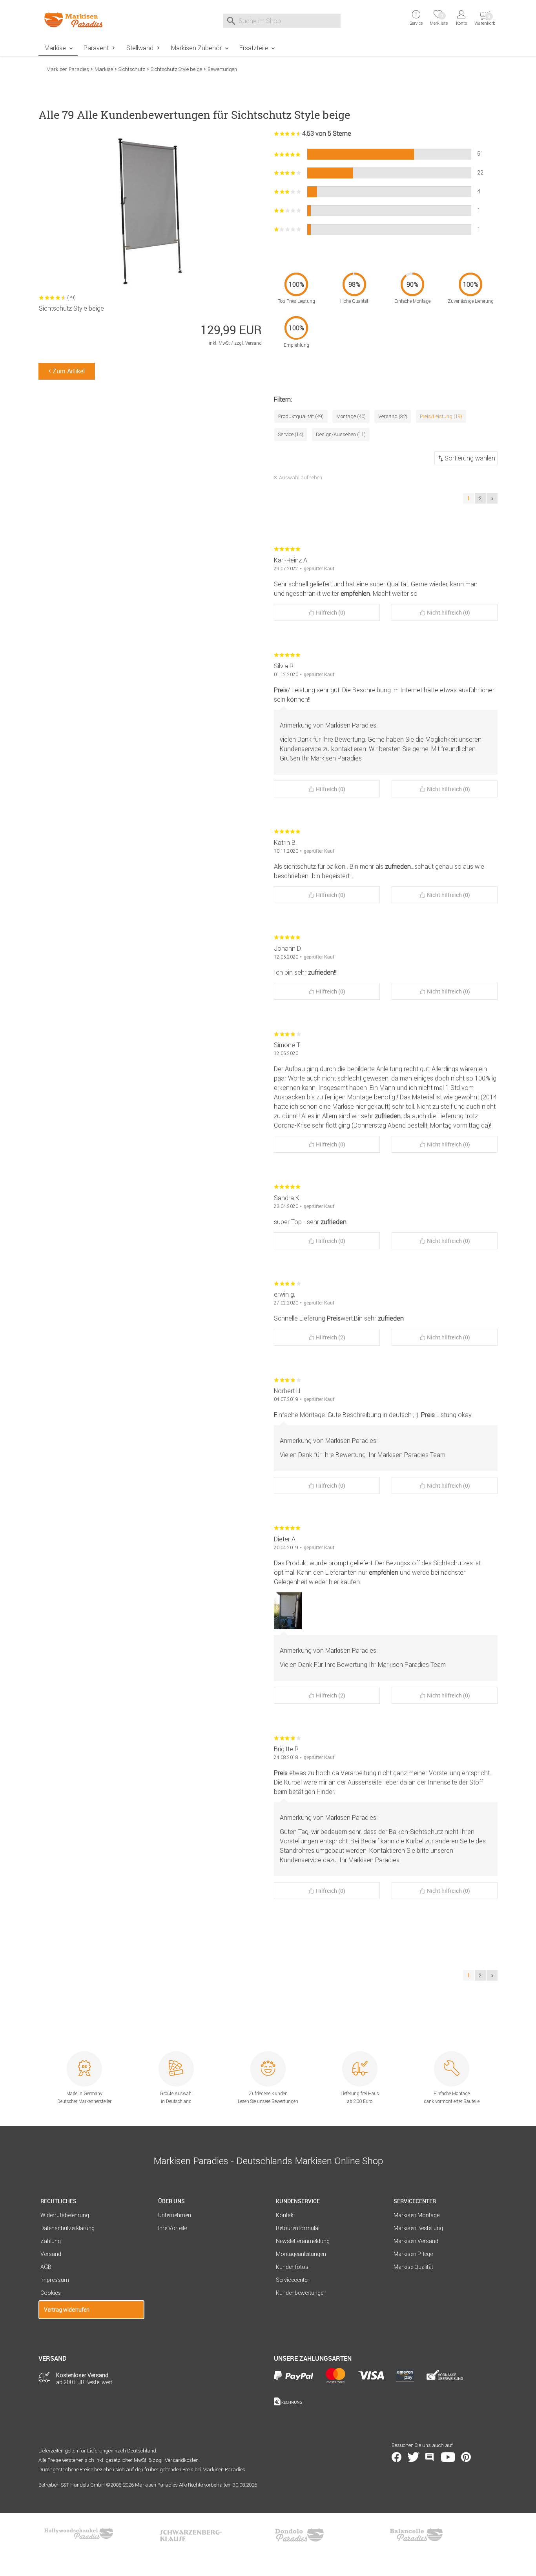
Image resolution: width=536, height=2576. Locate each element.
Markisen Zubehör (196, 48)
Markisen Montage (417, 2215)
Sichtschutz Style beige (176, 69)
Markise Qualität (413, 2267)
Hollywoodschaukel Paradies (80, 2535)
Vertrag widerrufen (67, 2310)
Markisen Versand (416, 2241)
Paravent (96, 48)
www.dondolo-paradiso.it (299, 2535)
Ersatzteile (254, 48)
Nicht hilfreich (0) (448, 612)
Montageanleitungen (301, 2254)
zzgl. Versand (248, 343)
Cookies (51, 2293)
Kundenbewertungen (301, 2293)
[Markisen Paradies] (91, 20)
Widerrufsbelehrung (65, 2215)
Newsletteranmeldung (303, 2241)
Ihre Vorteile (172, 2228)
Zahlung (51, 2241)
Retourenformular (298, 2228)
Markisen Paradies (68, 69)
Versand (51, 2254)
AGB (46, 2267)
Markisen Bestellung (418, 2228)
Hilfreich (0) (331, 612)
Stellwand (140, 48)
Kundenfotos (292, 2267)
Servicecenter (293, 2280)
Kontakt (285, 2215)
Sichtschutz (132, 69)
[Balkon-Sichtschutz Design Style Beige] (293, 1611)
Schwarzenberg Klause (191, 2535)
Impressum (55, 2280)
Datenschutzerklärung (67, 2228)
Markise (55, 48)
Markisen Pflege (413, 2254)
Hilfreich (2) (331, 1337)
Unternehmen (175, 2215)
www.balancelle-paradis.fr (416, 2535)
